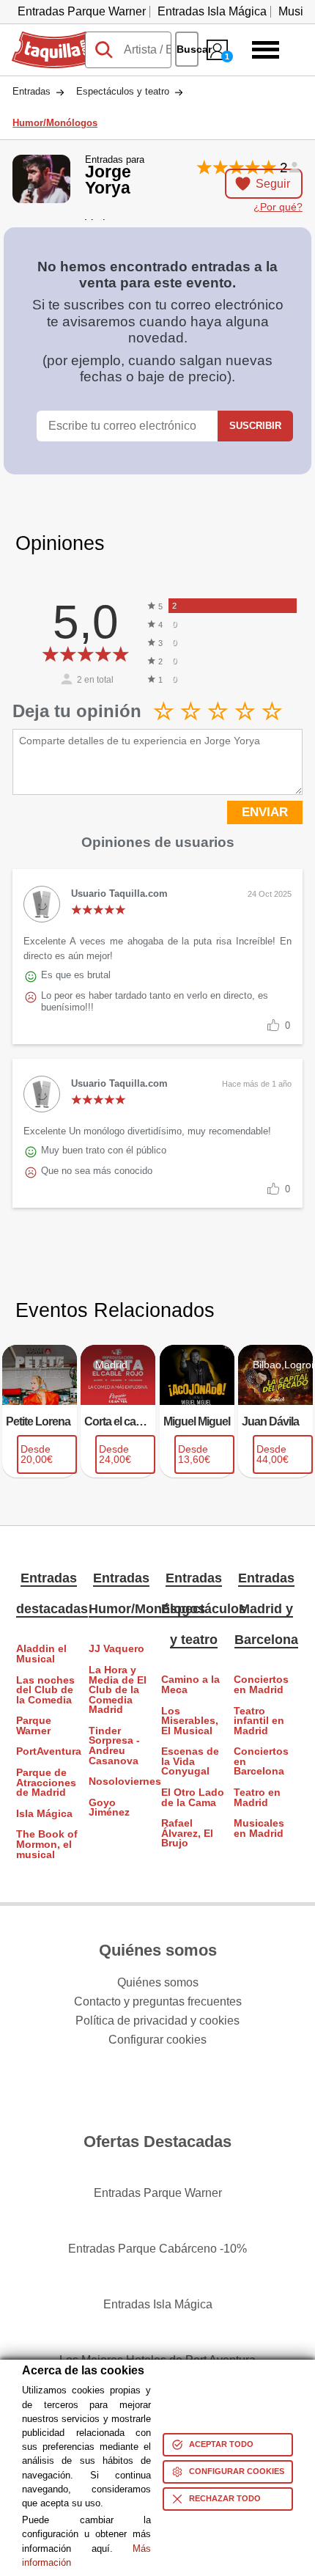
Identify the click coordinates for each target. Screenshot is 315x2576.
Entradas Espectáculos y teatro (204, 1609)
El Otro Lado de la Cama (193, 1798)
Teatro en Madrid (257, 1798)
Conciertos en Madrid (261, 1685)
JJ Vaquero (116, 1649)
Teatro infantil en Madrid (259, 1721)
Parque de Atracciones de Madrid (46, 1783)
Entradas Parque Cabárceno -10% (157, 2249)
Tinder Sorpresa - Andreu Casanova (114, 1746)
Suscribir (255, 426)
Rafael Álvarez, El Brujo (187, 1833)
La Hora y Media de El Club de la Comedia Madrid (118, 1690)
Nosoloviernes (121, 1781)
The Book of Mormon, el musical (47, 1844)
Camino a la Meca (190, 1685)
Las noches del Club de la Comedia (45, 1690)
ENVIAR (265, 812)
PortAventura (49, 1751)
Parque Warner (34, 1726)
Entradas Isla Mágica (212, 11)
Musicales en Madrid (259, 1828)
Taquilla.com (45, 37)
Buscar (188, 49)
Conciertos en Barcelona (261, 1761)
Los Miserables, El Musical (190, 1721)
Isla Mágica (44, 1814)
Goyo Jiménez (109, 1808)
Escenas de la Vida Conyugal (190, 1761)
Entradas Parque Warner (82, 11)
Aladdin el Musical (41, 1654)
